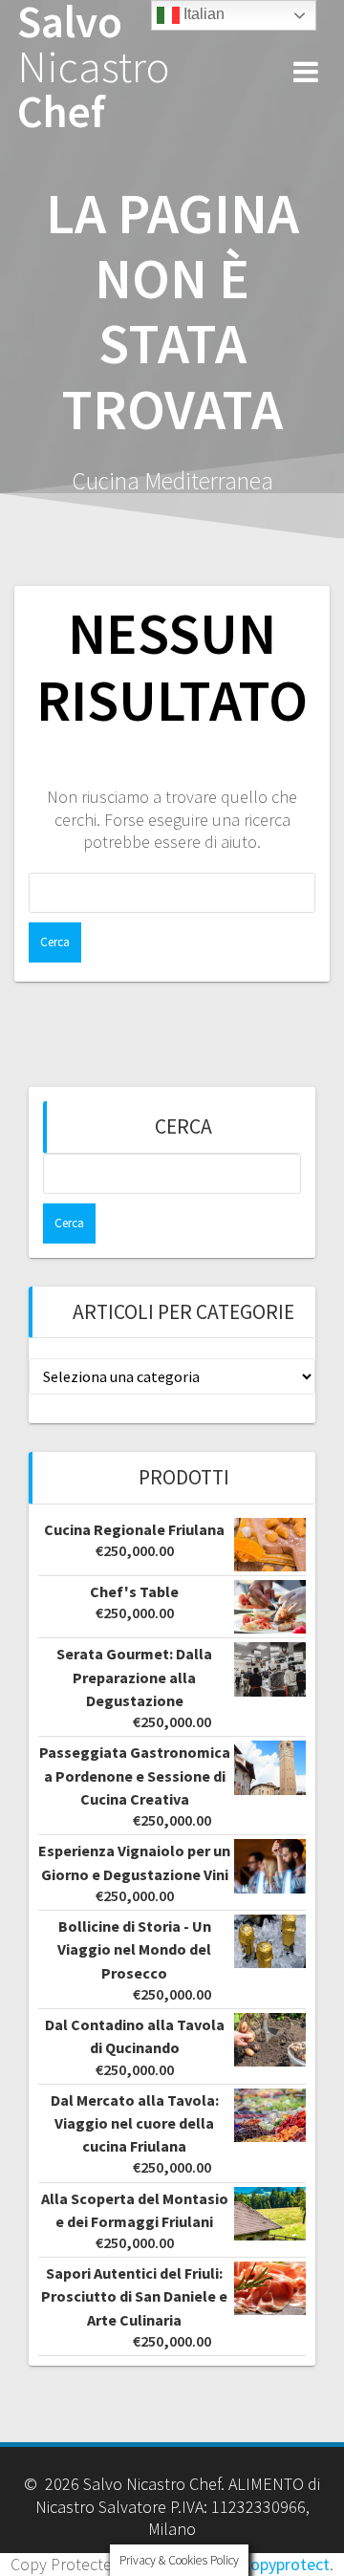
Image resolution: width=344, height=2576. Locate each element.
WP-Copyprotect (271, 2564)
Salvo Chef (94, 67)
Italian (202, 14)
